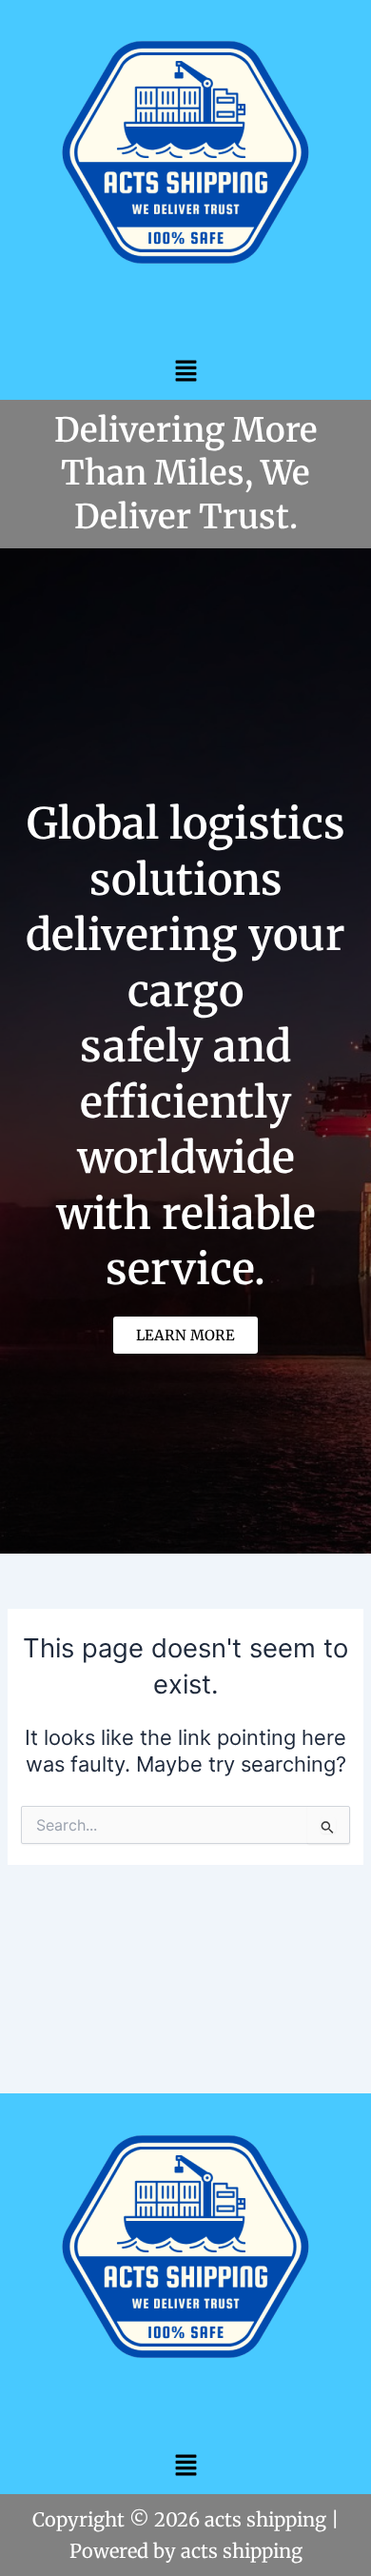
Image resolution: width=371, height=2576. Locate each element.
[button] (185, 371)
